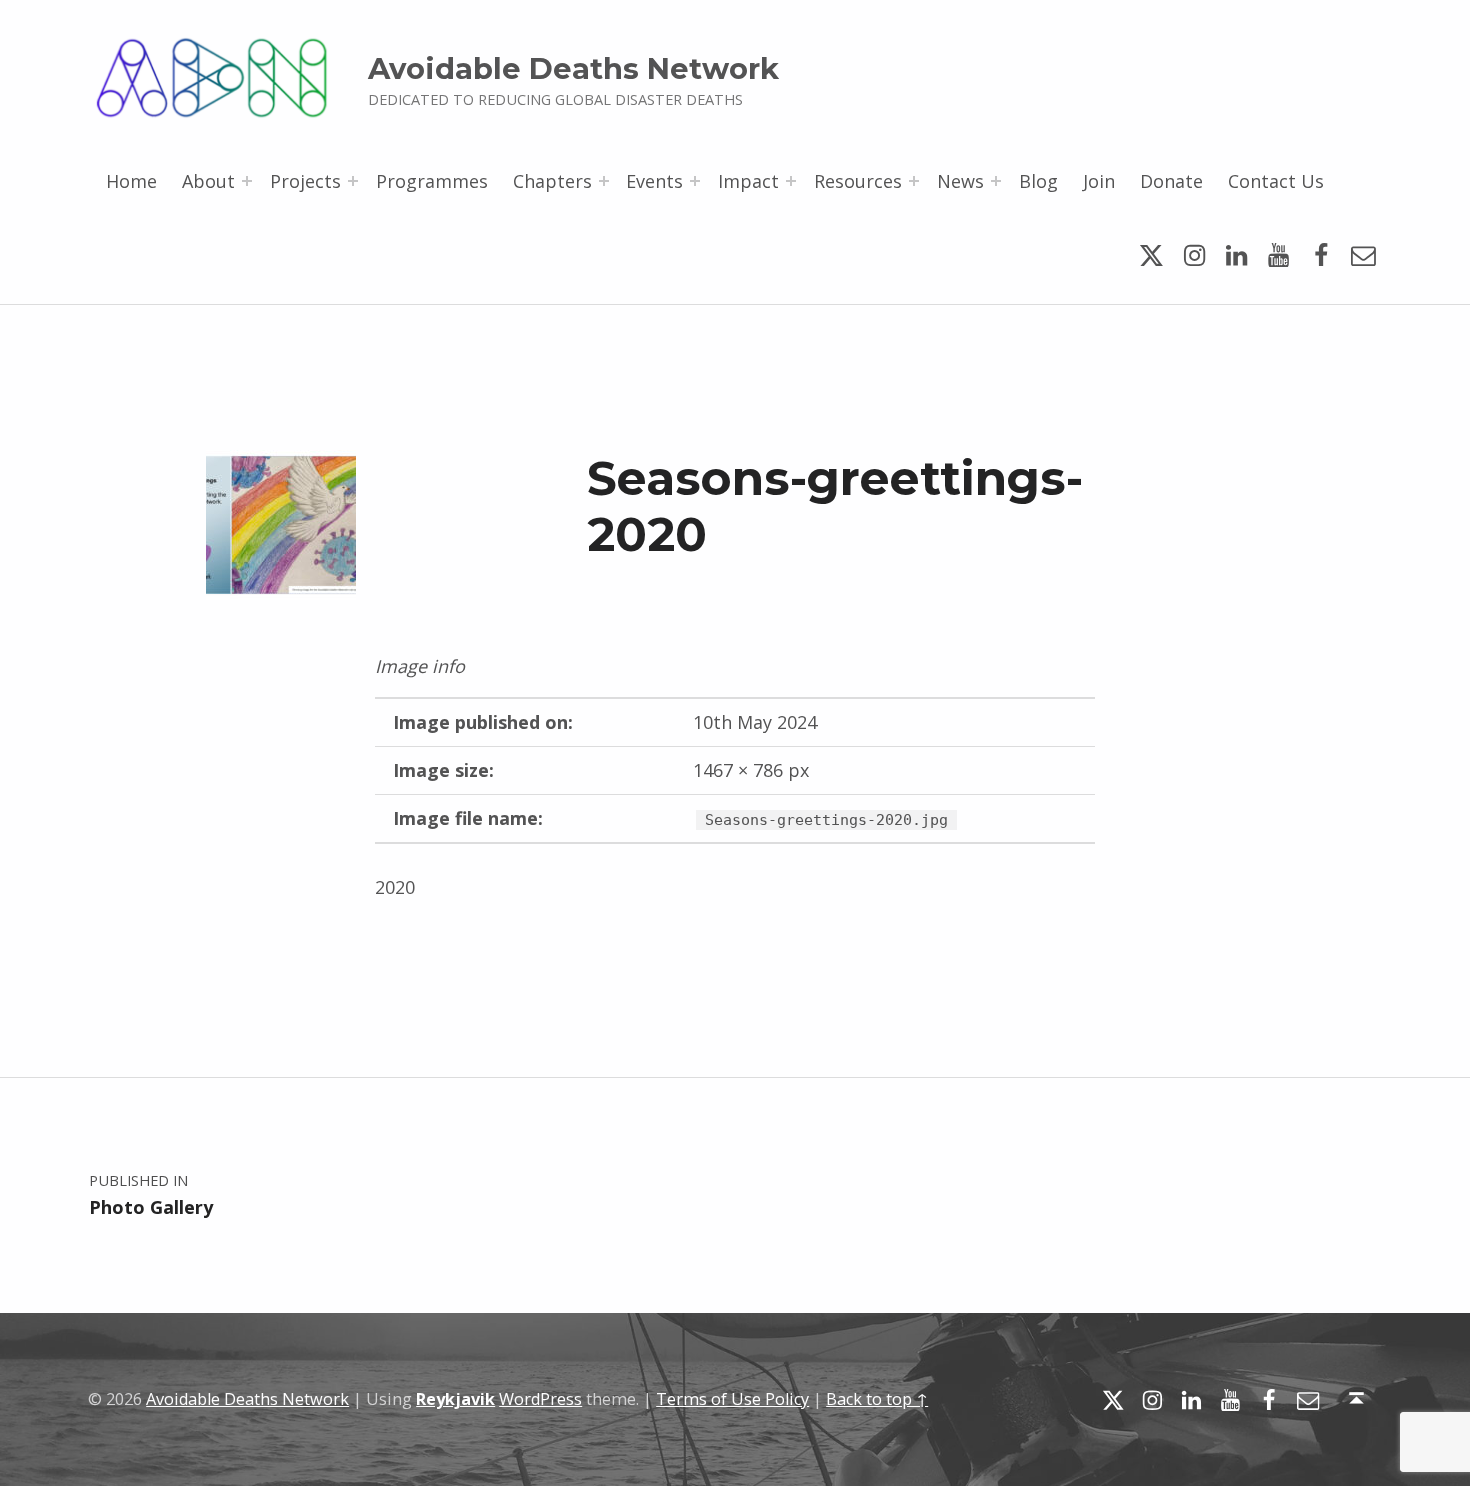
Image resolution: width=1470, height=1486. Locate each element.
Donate (1171, 181)
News (960, 181)
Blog (1038, 181)
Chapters (552, 181)
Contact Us (1276, 181)
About (208, 181)
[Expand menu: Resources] (914, 181)
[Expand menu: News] (996, 181)
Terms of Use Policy (732, 1399)
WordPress (540, 1399)
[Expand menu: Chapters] (604, 181)
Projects (305, 181)
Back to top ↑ (877, 1399)
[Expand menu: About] (247, 181)
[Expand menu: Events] (695, 181)
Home (131, 181)
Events (654, 181)
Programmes (432, 181)
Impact (748, 181)
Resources (858, 181)
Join (1099, 181)
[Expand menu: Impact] (791, 181)
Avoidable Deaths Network (573, 68)
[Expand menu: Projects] (353, 181)
